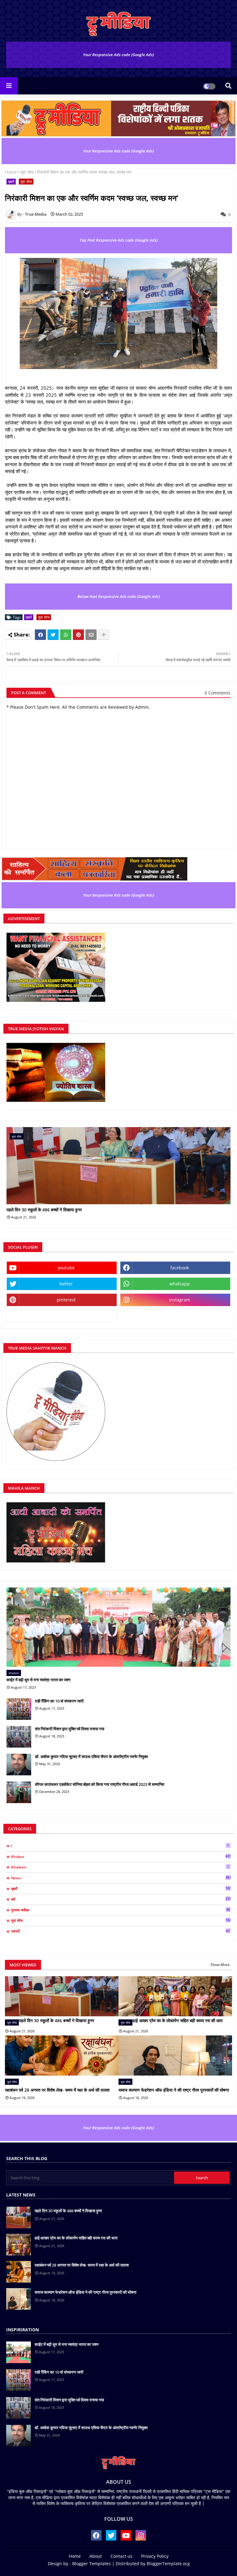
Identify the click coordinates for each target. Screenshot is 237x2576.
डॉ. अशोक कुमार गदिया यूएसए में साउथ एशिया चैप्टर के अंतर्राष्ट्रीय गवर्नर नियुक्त (91, 1757)
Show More (220, 1965)
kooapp (62, 1316)
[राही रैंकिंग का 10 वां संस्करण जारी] (19, 1709)
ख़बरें (11, 182)
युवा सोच (27, 172)
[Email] (91, 635)
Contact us (121, 2556)
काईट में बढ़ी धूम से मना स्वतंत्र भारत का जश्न (38, 1680)
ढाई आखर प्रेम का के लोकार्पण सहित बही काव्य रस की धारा (177, 2020)
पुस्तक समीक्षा (121, 1910)
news (121, 1878)
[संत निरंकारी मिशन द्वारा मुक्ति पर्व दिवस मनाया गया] (19, 1737)
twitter (66, 1284)
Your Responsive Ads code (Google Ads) (118, 55)
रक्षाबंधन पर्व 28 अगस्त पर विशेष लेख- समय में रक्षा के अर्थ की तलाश (57, 2090)
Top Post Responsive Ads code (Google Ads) (119, 240)
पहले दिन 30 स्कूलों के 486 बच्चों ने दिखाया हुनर (44, 1210)
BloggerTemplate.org (168, 2564)
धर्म (121, 1899)
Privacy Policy (155, 2556)
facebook (180, 1268)
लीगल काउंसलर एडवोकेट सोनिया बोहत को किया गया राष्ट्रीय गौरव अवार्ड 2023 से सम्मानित (100, 1784)
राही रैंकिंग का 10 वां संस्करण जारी (59, 1701)
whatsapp (180, 1284)
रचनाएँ (121, 1931)
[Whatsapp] (66, 635)
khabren (120, 1867)
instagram (180, 1300)
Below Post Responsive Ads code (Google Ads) (119, 596)
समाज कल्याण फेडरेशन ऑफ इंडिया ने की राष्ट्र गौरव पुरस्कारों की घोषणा (174, 2090)
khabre (121, 1856)
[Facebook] (40, 635)
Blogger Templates (91, 2564)
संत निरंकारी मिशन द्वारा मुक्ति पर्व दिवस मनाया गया (70, 1729)
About (96, 2556)
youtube (66, 1268)
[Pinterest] (78, 635)
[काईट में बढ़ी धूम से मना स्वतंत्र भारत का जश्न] (118, 1627)
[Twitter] (53, 635)
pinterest (66, 1300)
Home (11, 172)
